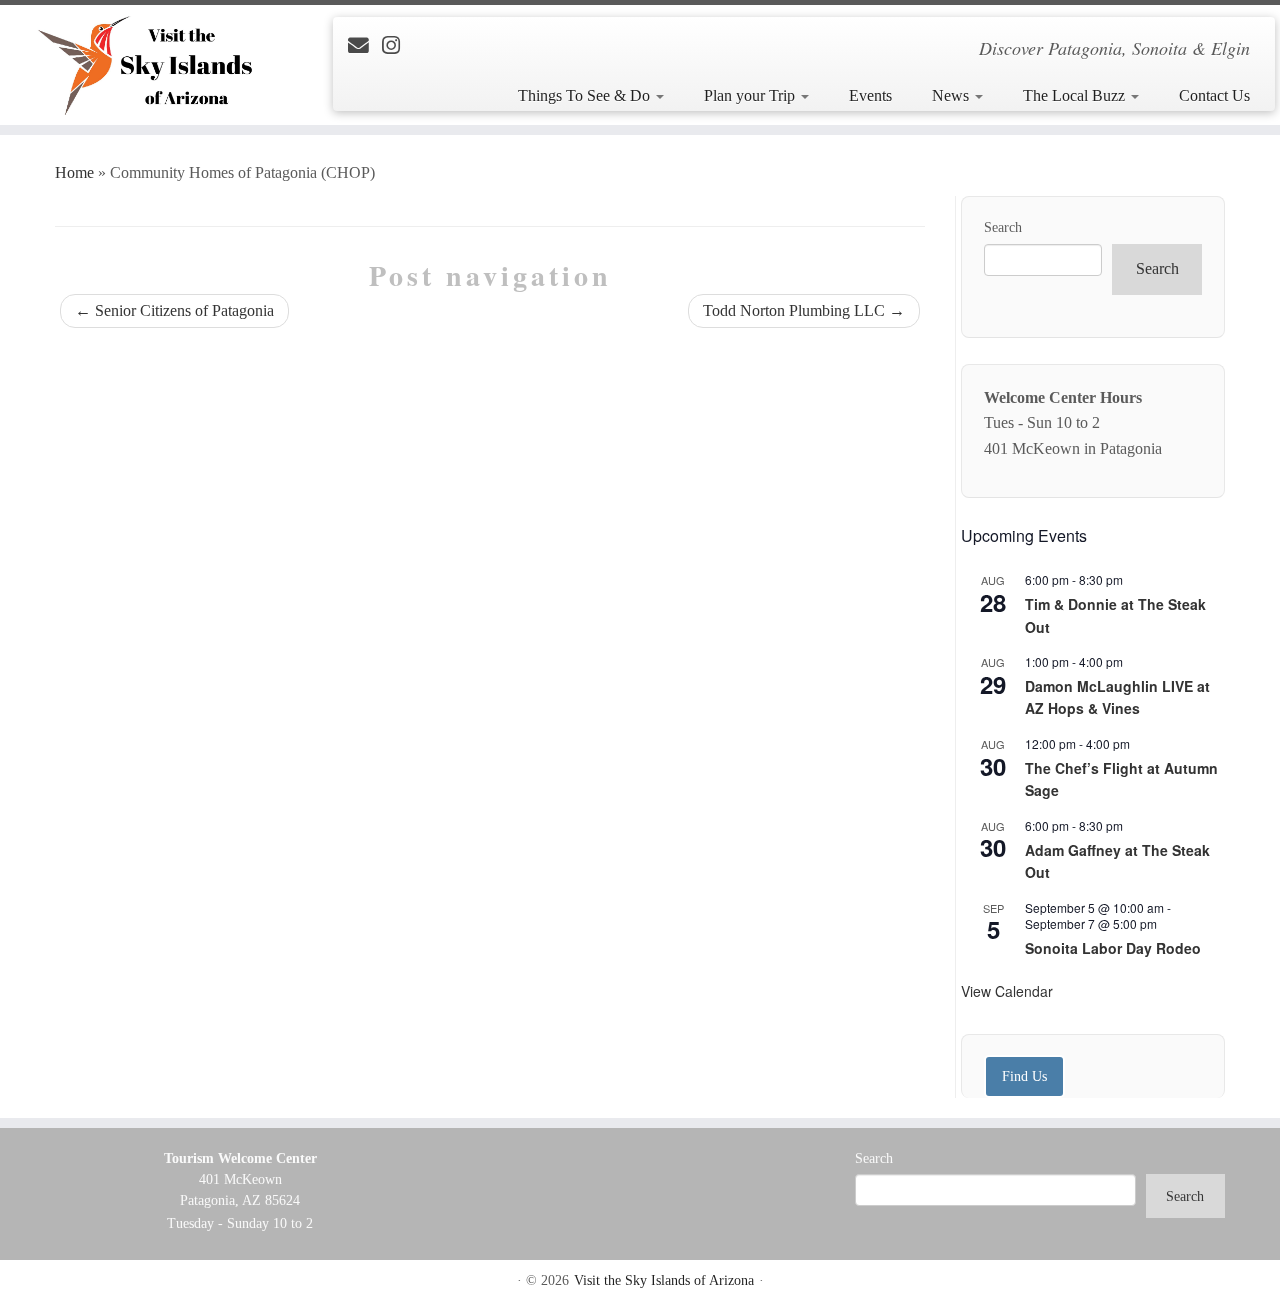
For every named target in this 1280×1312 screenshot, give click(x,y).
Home (74, 172)
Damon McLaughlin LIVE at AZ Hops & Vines (1117, 697)
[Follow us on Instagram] (397, 45)
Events (870, 95)
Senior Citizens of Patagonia (174, 310)
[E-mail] (365, 45)
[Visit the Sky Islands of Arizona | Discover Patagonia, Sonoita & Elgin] (147, 65)
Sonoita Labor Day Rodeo (1113, 948)
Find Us (1024, 1076)
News (952, 95)
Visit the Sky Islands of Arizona (664, 1280)
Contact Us (1214, 95)
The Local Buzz (1076, 95)
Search (1003, 227)
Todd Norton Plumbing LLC (804, 310)
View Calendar (1007, 991)
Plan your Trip (751, 95)
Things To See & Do (586, 95)
